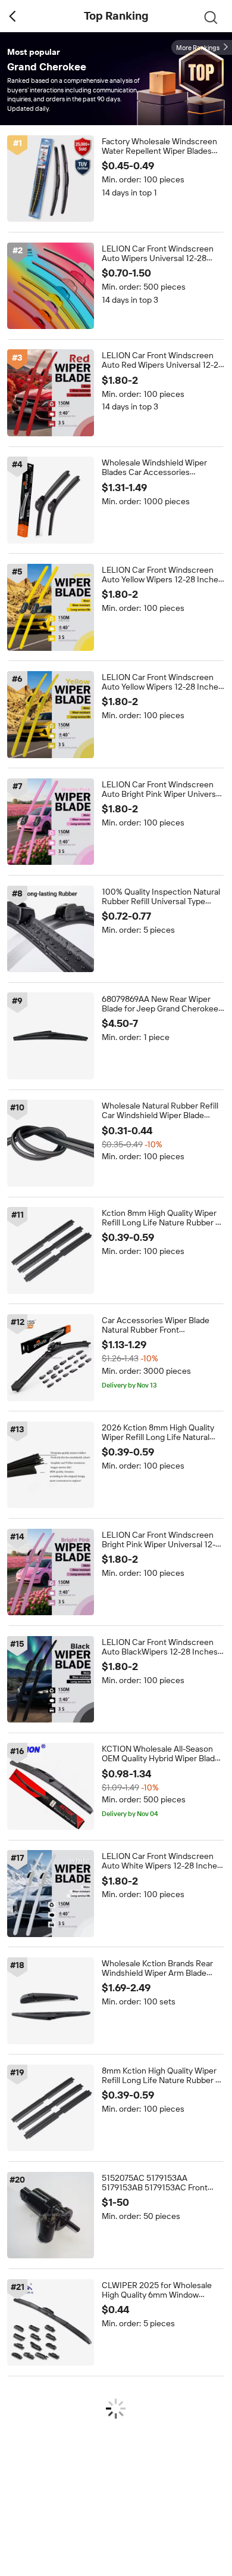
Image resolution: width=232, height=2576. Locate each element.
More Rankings (198, 48)
